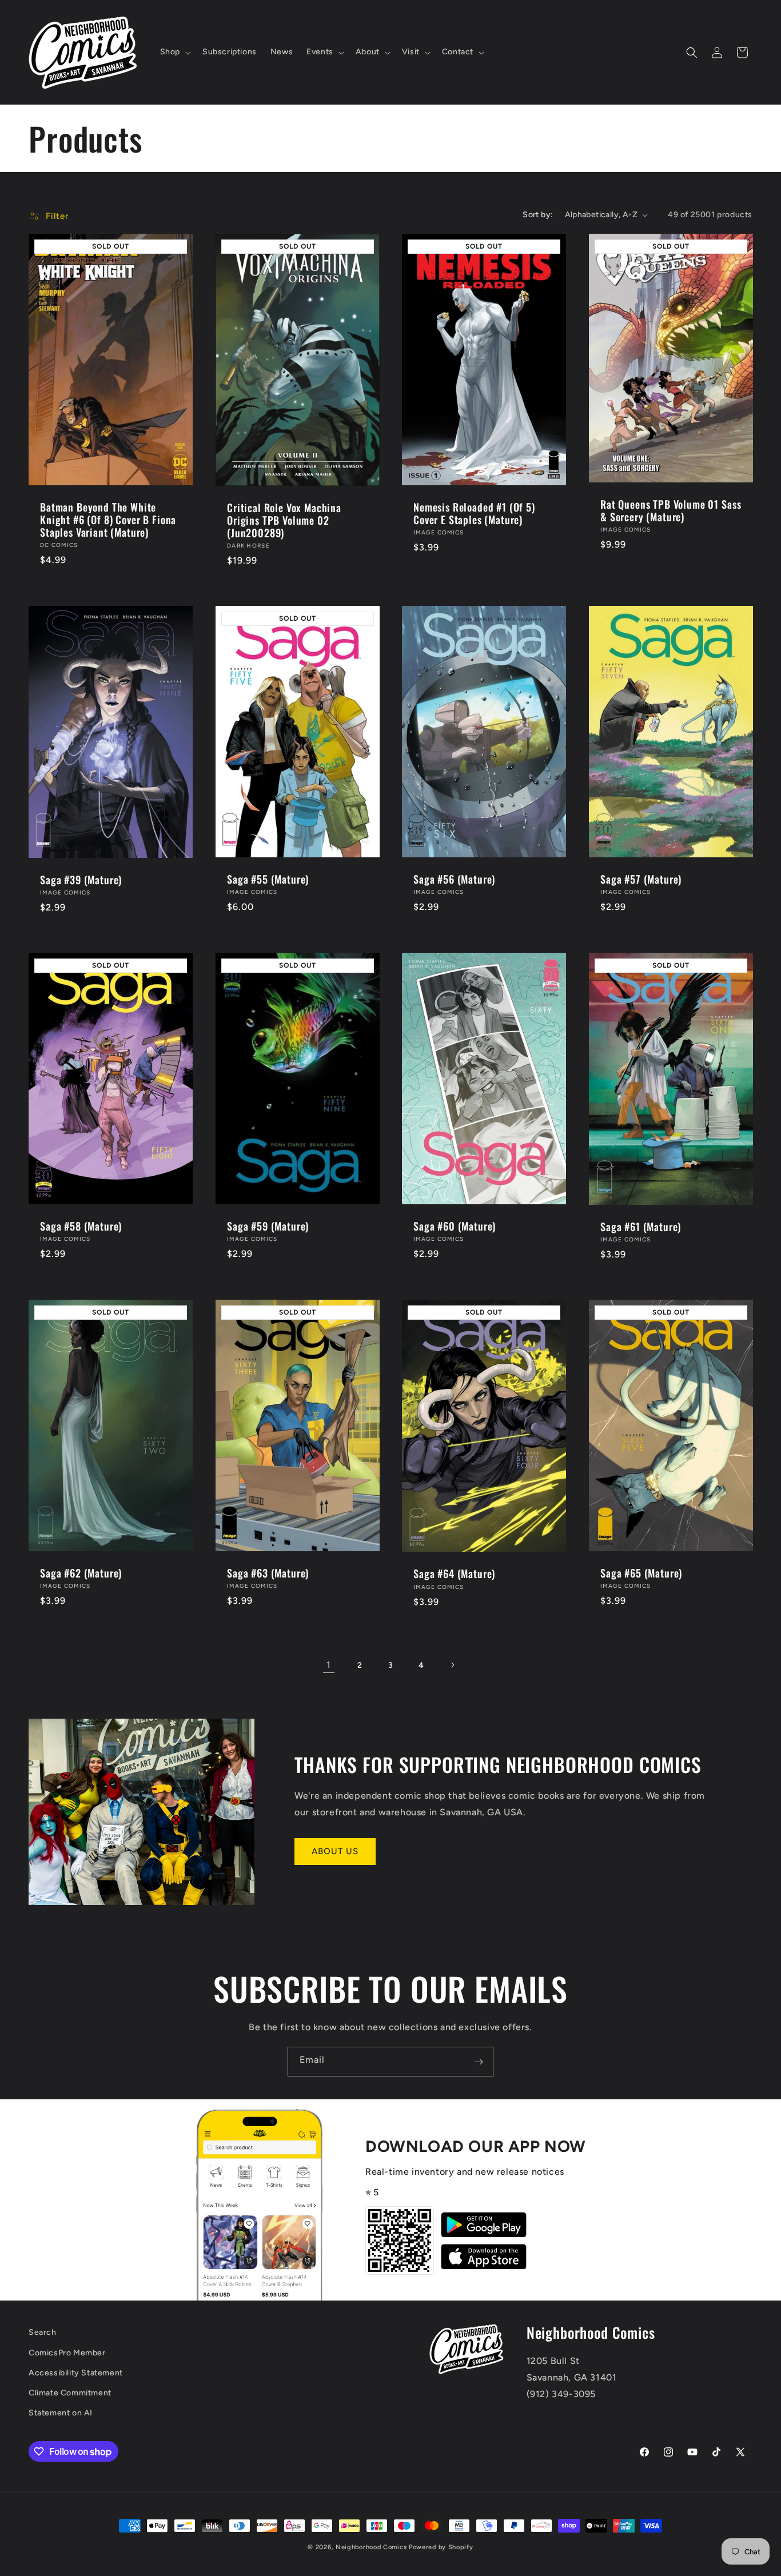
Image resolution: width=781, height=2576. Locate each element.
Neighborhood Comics (371, 2547)
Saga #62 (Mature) (81, 1573)
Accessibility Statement (76, 2373)
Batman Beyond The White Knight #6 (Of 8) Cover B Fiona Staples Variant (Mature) (108, 520)
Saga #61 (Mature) (641, 1227)
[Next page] (452, 1665)
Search (43, 2332)
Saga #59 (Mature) (268, 1226)
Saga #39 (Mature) (81, 880)
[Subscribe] (479, 2062)
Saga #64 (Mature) (454, 1573)
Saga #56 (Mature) (454, 879)
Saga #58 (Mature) (81, 1226)
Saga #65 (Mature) (641, 1573)
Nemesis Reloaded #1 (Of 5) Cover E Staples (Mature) (474, 513)
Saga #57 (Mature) (641, 879)
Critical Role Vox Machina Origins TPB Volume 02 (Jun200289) (284, 520)
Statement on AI (61, 2413)
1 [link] (329, 1665)
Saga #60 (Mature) (455, 1226)
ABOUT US (335, 1851)
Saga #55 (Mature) (268, 879)
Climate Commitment (70, 2393)
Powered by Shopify (441, 2547)
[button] (174, 52)
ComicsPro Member (67, 2353)
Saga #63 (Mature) (268, 1573)
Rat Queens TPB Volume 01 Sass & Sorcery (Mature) (671, 510)
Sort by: (538, 215)
